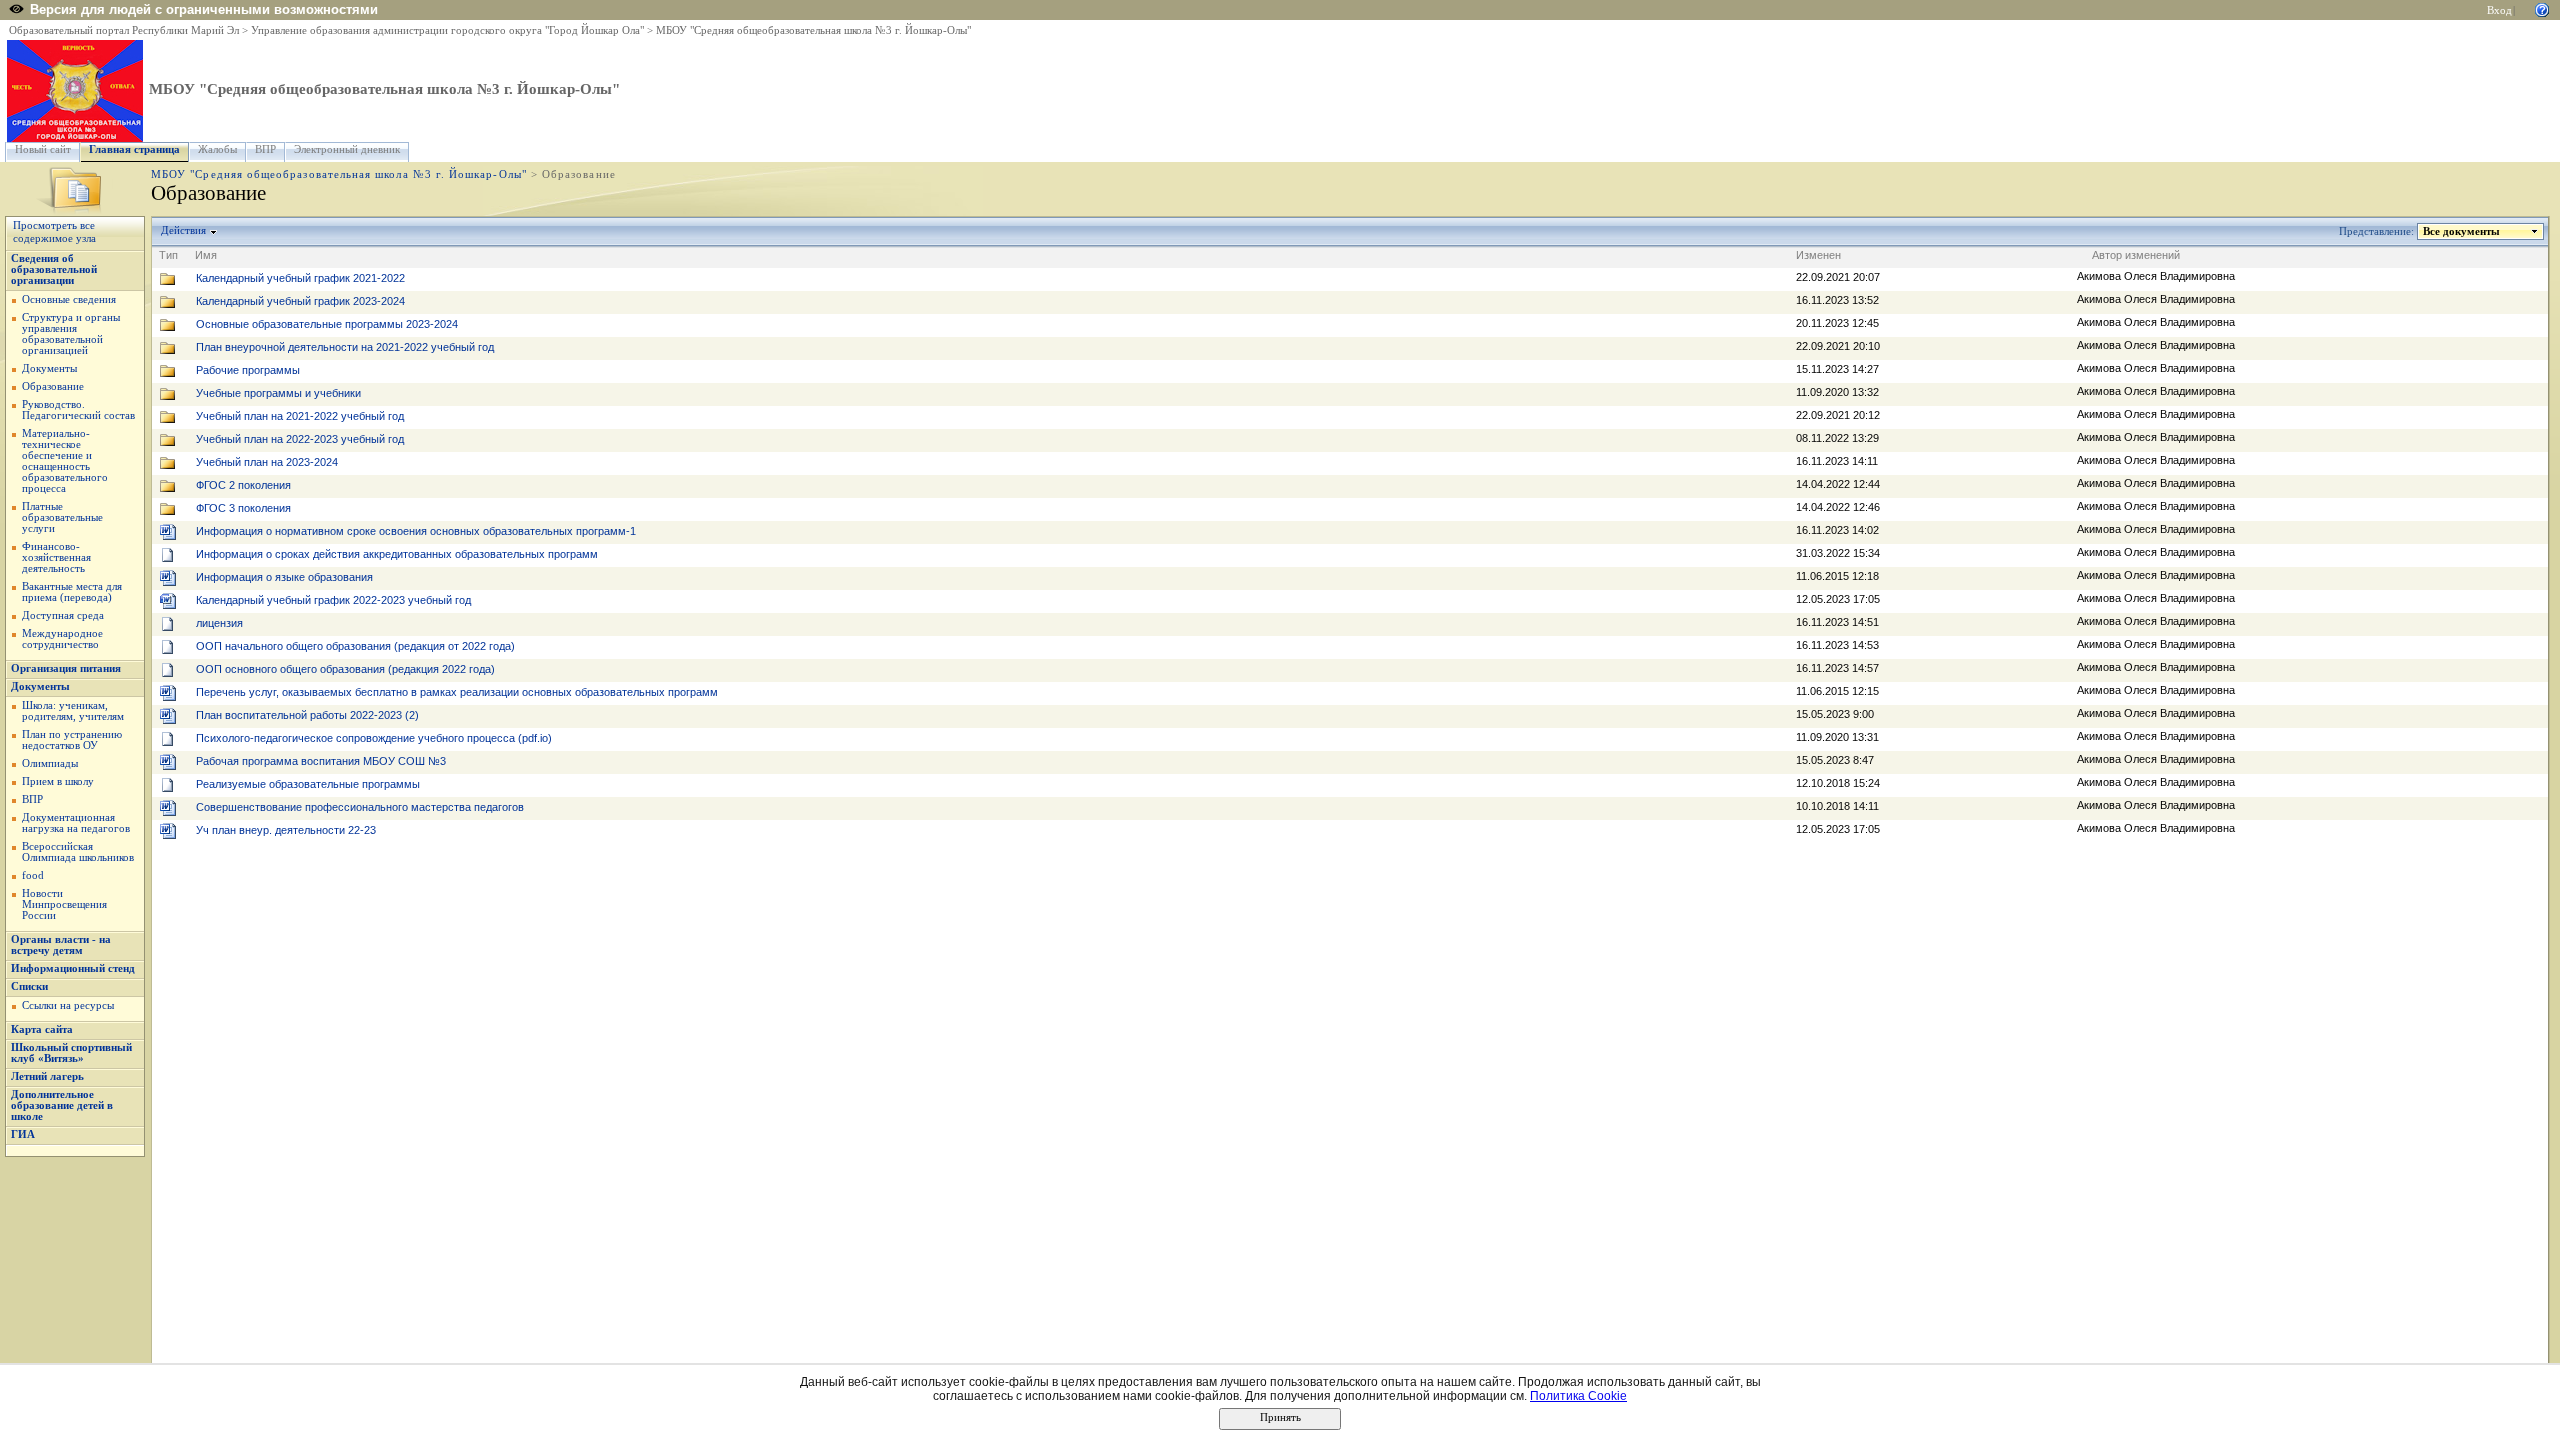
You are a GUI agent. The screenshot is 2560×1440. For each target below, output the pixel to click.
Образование (53, 386)
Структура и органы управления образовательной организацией (71, 334)
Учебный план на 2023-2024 (267, 462)
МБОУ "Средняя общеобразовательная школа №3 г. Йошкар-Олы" (813, 30)
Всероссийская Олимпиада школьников (78, 852)
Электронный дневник (347, 149)
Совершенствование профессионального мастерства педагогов (360, 807)
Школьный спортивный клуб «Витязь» (71, 1053)
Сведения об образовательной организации (54, 269)
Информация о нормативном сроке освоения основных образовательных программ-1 (416, 531)
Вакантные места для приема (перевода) (72, 592)
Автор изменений (2136, 255)
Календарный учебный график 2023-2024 (300, 301)
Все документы (2461, 231)
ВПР (265, 149)
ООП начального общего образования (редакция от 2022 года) (355, 646)
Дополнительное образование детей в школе (62, 1105)
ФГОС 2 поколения (243, 485)
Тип (168, 255)
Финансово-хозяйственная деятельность (56, 557)
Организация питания (66, 668)
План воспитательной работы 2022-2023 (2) (307, 715)
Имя (206, 255)
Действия (183, 230)
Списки (29, 986)
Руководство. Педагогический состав (78, 410)
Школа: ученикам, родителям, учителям (73, 711)
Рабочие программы (248, 370)
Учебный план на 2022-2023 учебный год (300, 439)
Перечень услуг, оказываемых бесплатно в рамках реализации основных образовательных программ (457, 692)
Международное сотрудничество (62, 639)
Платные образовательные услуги (62, 517)
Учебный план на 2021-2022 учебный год (300, 416)
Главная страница (134, 149)
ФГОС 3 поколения (243, 508)
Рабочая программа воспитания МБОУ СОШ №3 (321, 761)
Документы (49, 368)
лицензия (219, 623)
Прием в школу (58, 781)
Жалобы (217, 149)
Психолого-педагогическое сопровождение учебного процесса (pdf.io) (374, 738)
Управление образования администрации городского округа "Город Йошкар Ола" (447, 30)
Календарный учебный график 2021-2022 (300, 278)
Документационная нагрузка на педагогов (76, 823)
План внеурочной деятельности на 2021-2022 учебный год (345, 347)
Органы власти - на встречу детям (61, 945)
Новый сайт (43, 149)
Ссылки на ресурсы (68, 1005)
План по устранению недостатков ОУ (72, 740)
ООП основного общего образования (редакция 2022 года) (345, 669)
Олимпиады (50, 763)
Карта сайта (42, 1029)
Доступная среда (63, 615)
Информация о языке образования (284, 577)
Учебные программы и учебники (278, 393)
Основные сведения (69, 299)
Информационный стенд (73, 968)
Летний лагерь (47, 1076)
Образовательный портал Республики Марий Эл (124, 30)
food (33, 875)
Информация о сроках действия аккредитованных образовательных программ (397, 554)
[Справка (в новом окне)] (2542, 8)
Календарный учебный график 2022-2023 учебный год (333, 600)
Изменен (1818, 255)
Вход (2499, 10)
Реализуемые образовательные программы (308, 784)
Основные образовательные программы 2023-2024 (327, 324)
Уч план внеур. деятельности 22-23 (286, 830)
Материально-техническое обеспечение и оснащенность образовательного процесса (65, 461)
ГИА (23, 1134)
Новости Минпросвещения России (64, 904)
